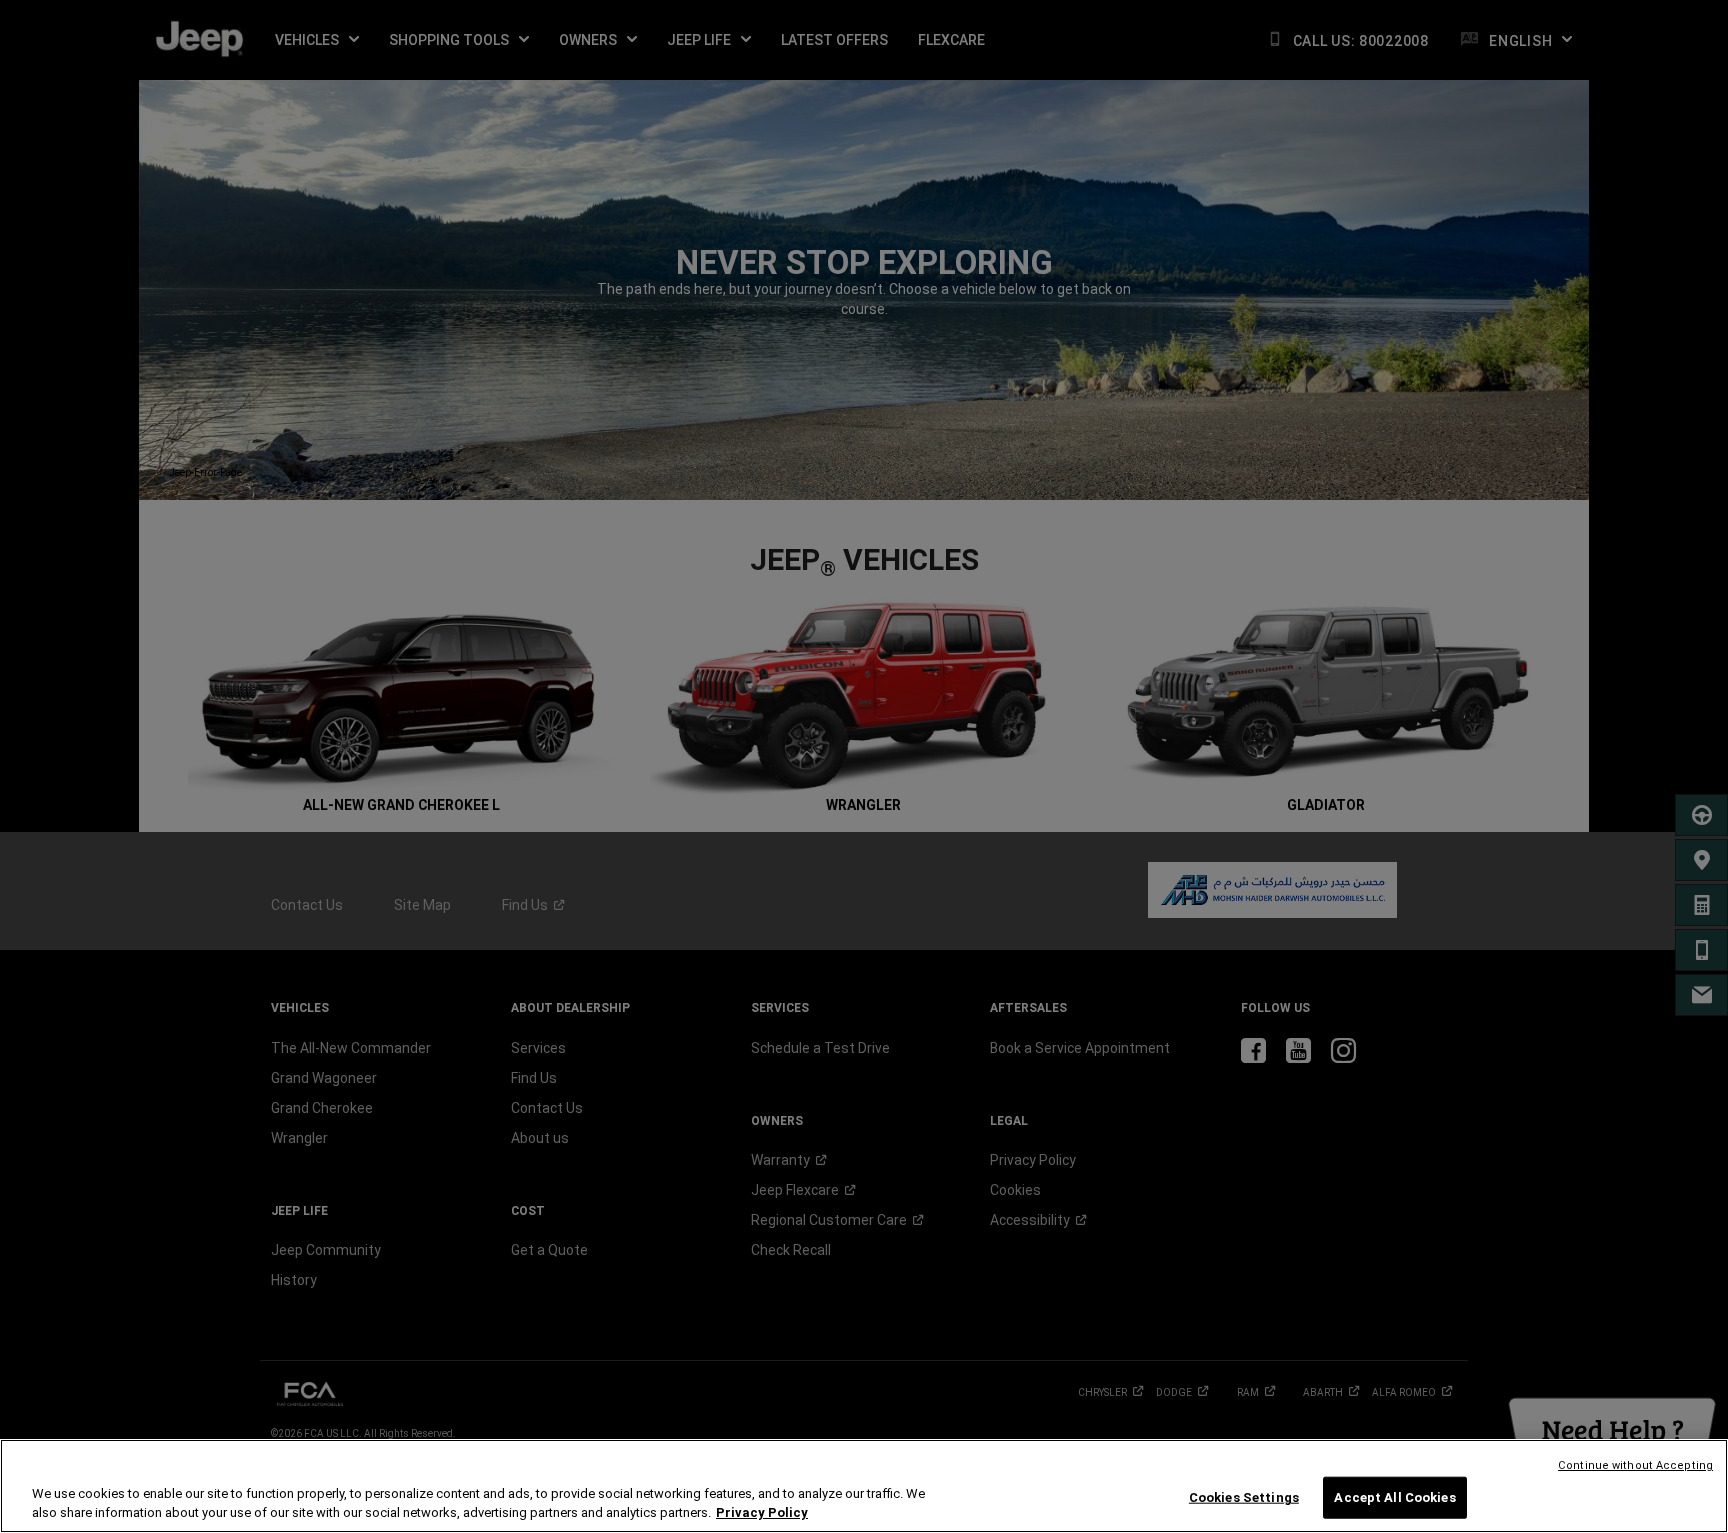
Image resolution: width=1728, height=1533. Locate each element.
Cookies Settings (1244, 1497)
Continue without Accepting (1635, 1465)
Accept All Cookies (1394, 1497)
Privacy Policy (762, 1512)
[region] (864, 1486)
